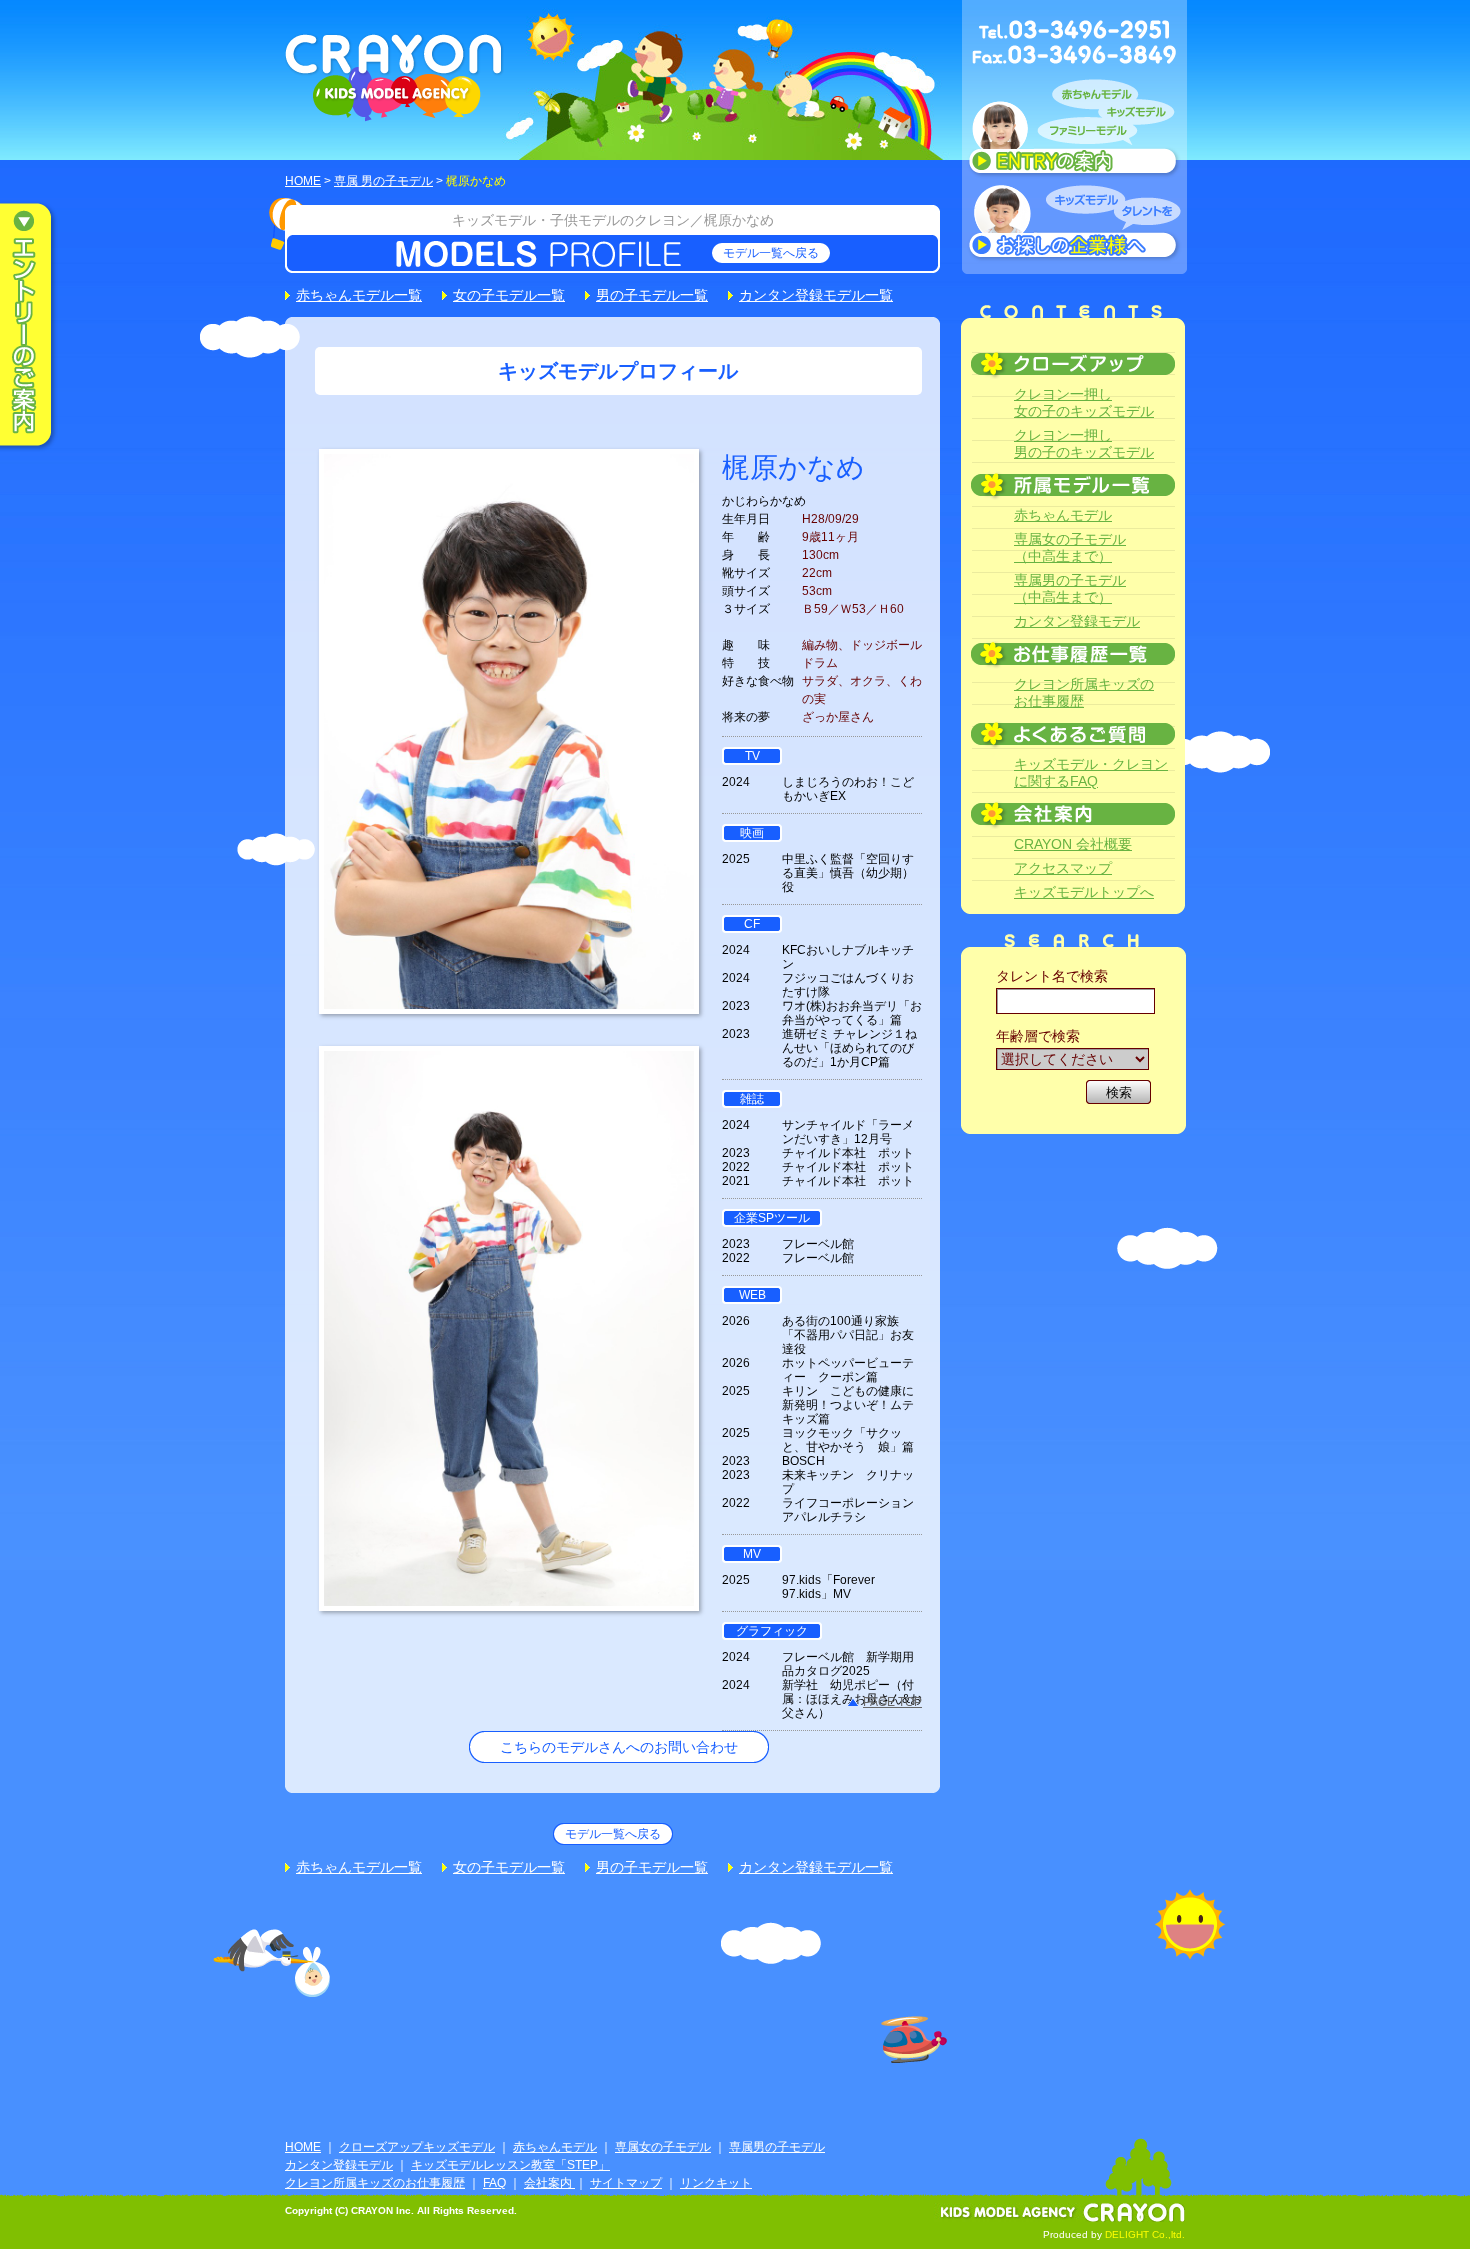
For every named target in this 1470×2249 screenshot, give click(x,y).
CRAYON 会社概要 (1073, 844)
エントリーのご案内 (40, 326)
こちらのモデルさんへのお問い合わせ (619, 1747)
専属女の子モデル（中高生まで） (1070, 547)
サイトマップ (626, 2183)
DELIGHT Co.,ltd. (1145, 2234)
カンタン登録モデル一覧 (816, 295)
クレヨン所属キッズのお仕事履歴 (1084, 692)
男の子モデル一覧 (652, 295)
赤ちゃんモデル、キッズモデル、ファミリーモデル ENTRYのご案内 (1074, 132)
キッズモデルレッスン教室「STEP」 (510, 2165)
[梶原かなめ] (509, 997)
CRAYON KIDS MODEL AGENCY (394, 77)
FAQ (494, 2183)
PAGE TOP (892, 1702)
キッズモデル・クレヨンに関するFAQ (1091, 772)
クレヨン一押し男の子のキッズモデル (1084, 443)
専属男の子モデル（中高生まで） (1070, 588)
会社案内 (549, 2183)
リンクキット (716, 2183)
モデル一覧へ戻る (771, 253)
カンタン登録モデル (1077, 621)
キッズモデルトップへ (1084, 892)
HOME (303, 181)
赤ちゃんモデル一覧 (359, 295)
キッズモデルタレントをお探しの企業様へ (1074, 224)
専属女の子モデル (663, 2147)
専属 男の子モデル (383, 181)
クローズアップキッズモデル (417, 2147)
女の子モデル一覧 (509, 295)
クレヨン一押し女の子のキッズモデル (1084, 402)
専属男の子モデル (777, 2147)
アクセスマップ (1063, 868)
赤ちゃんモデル (1063, 515)
